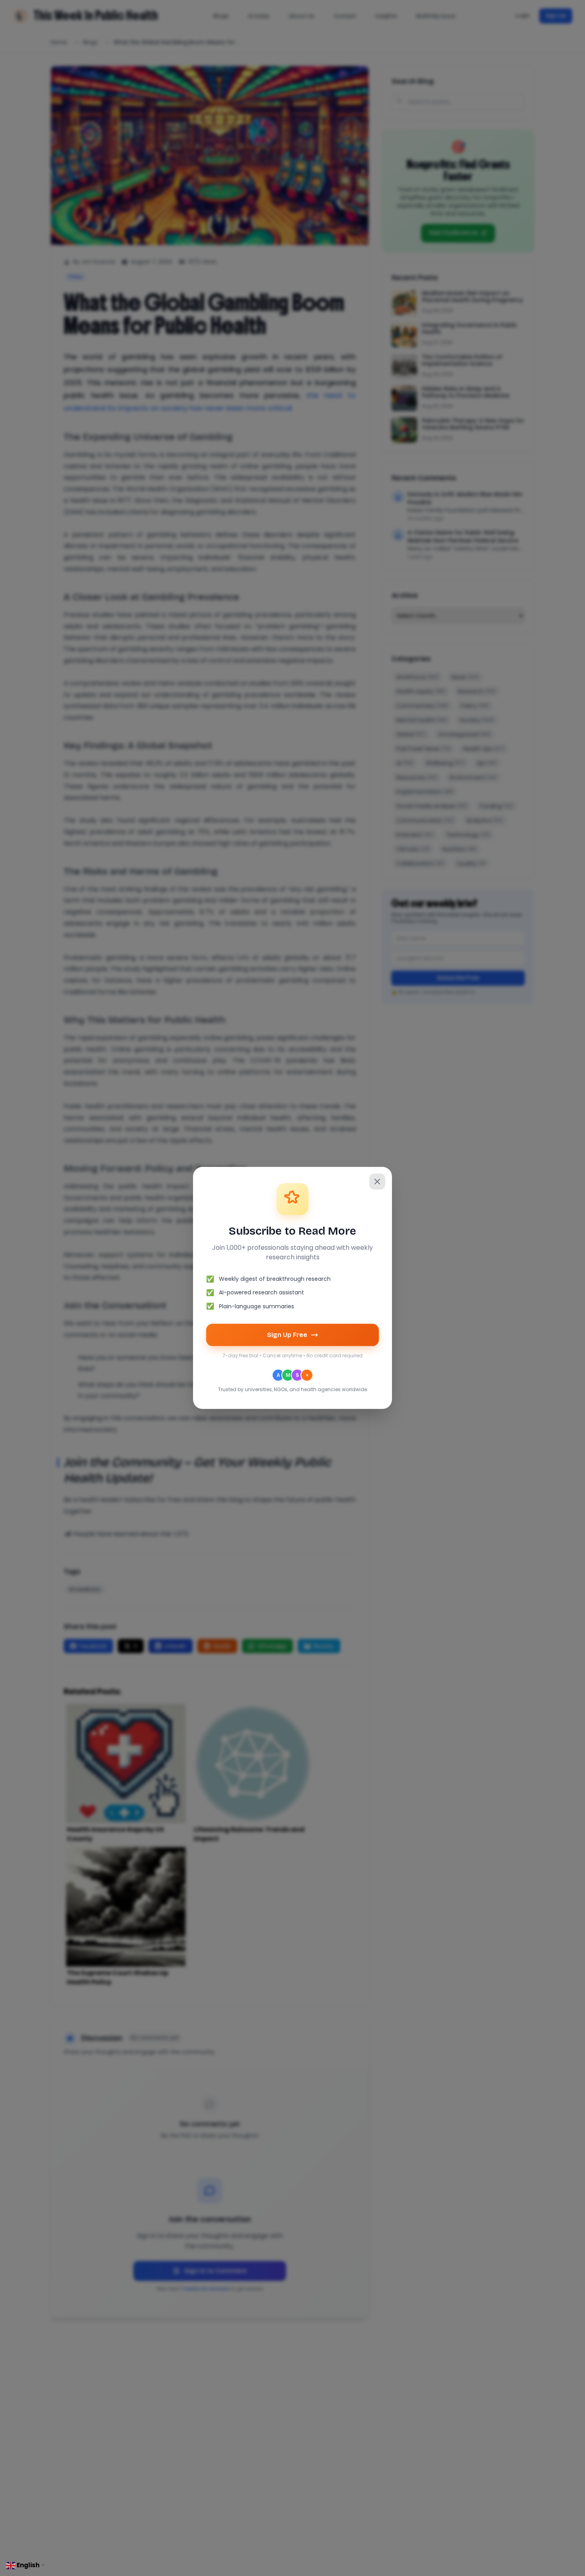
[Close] (377, 1182)
